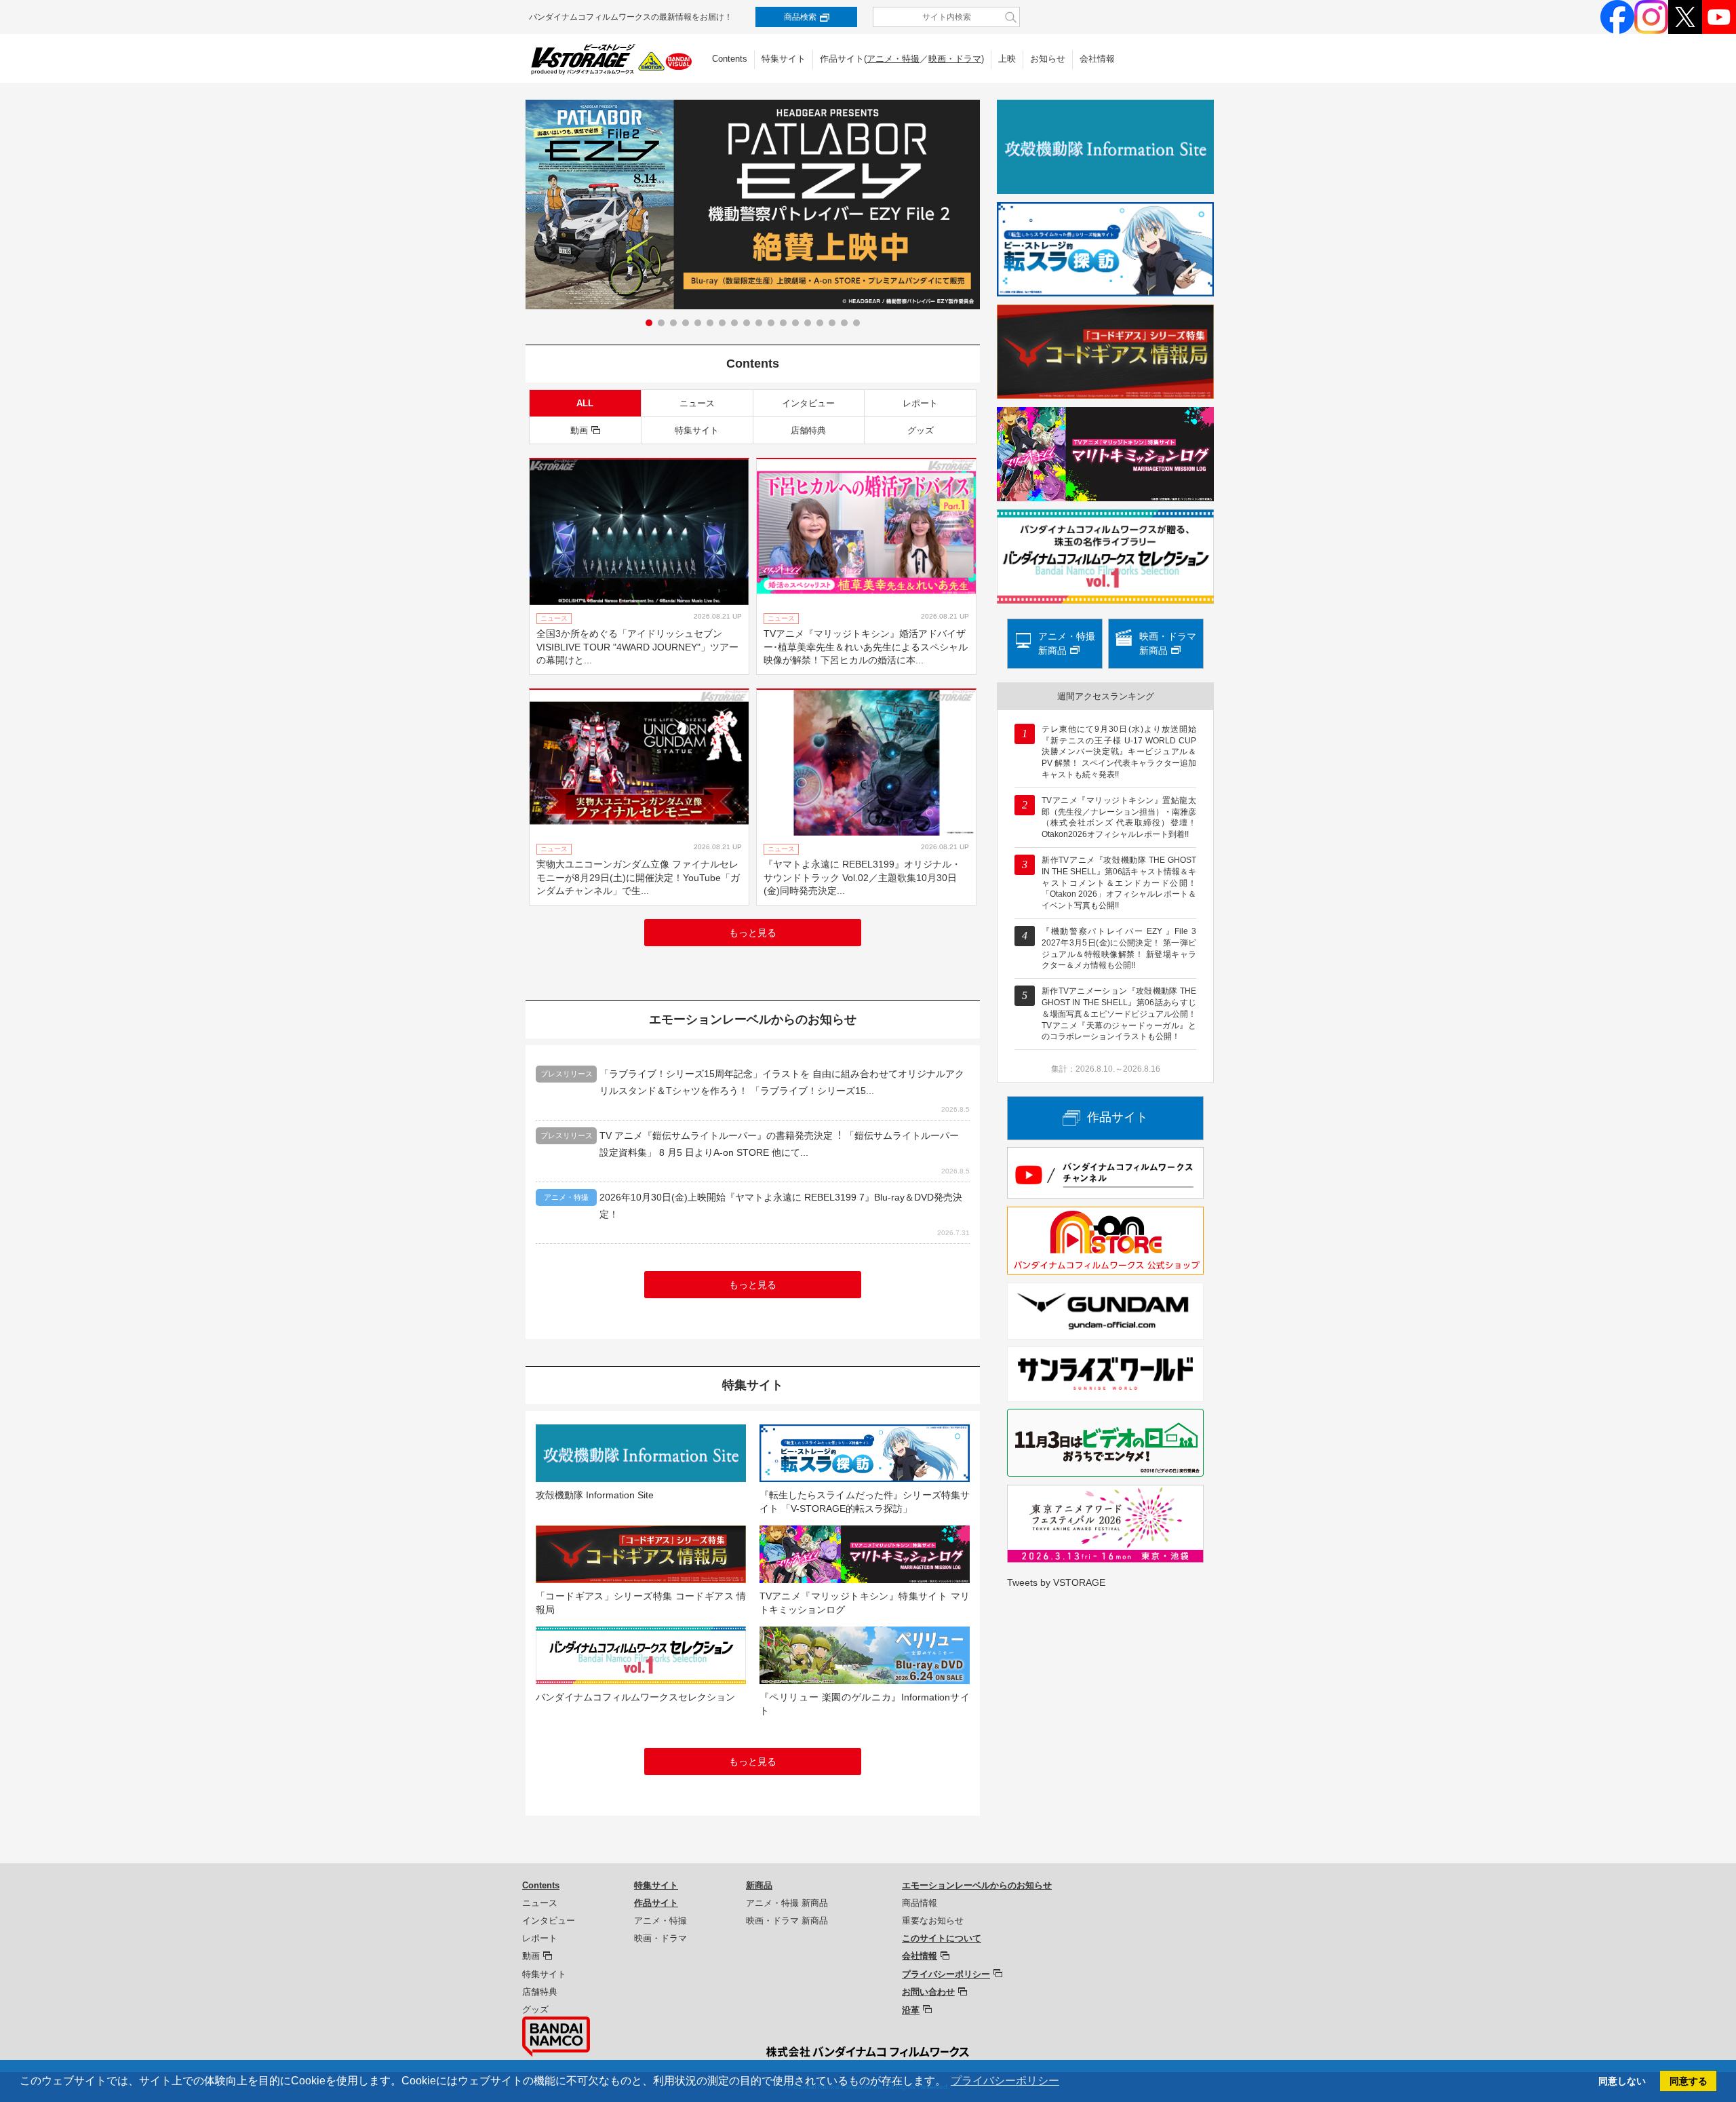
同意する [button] (1689, 2081)
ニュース (697, 403)
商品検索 (800, 17)
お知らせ (1048, 59)
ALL (585, 403)
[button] (649, 323)
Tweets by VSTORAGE (1056, 1582)
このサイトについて (942, 1938)
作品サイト (1118, 1117)
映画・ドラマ (955, 59)
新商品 (759, 1885)
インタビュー (808, 403)
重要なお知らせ (933, 1921)
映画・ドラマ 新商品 (787, 1921)
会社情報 (1097, 59)
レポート (920, 403)
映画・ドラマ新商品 (1168, 643)
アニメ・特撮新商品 (1067, 643)
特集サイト (784, 59)
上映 (1007, 59)
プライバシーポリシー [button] (1005, 2081)
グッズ (921, 430)
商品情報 (920, 1903)
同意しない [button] (1622, 2081)
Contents (730, 59)
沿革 (911, 2010)
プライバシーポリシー (946, 1974)
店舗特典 (808, 430)
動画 (579, 430)
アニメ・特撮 (893, 59)
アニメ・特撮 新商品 (787, 1903)
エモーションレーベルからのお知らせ (977, 1885)
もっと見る (753, 933)
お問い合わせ (928, 1992)
